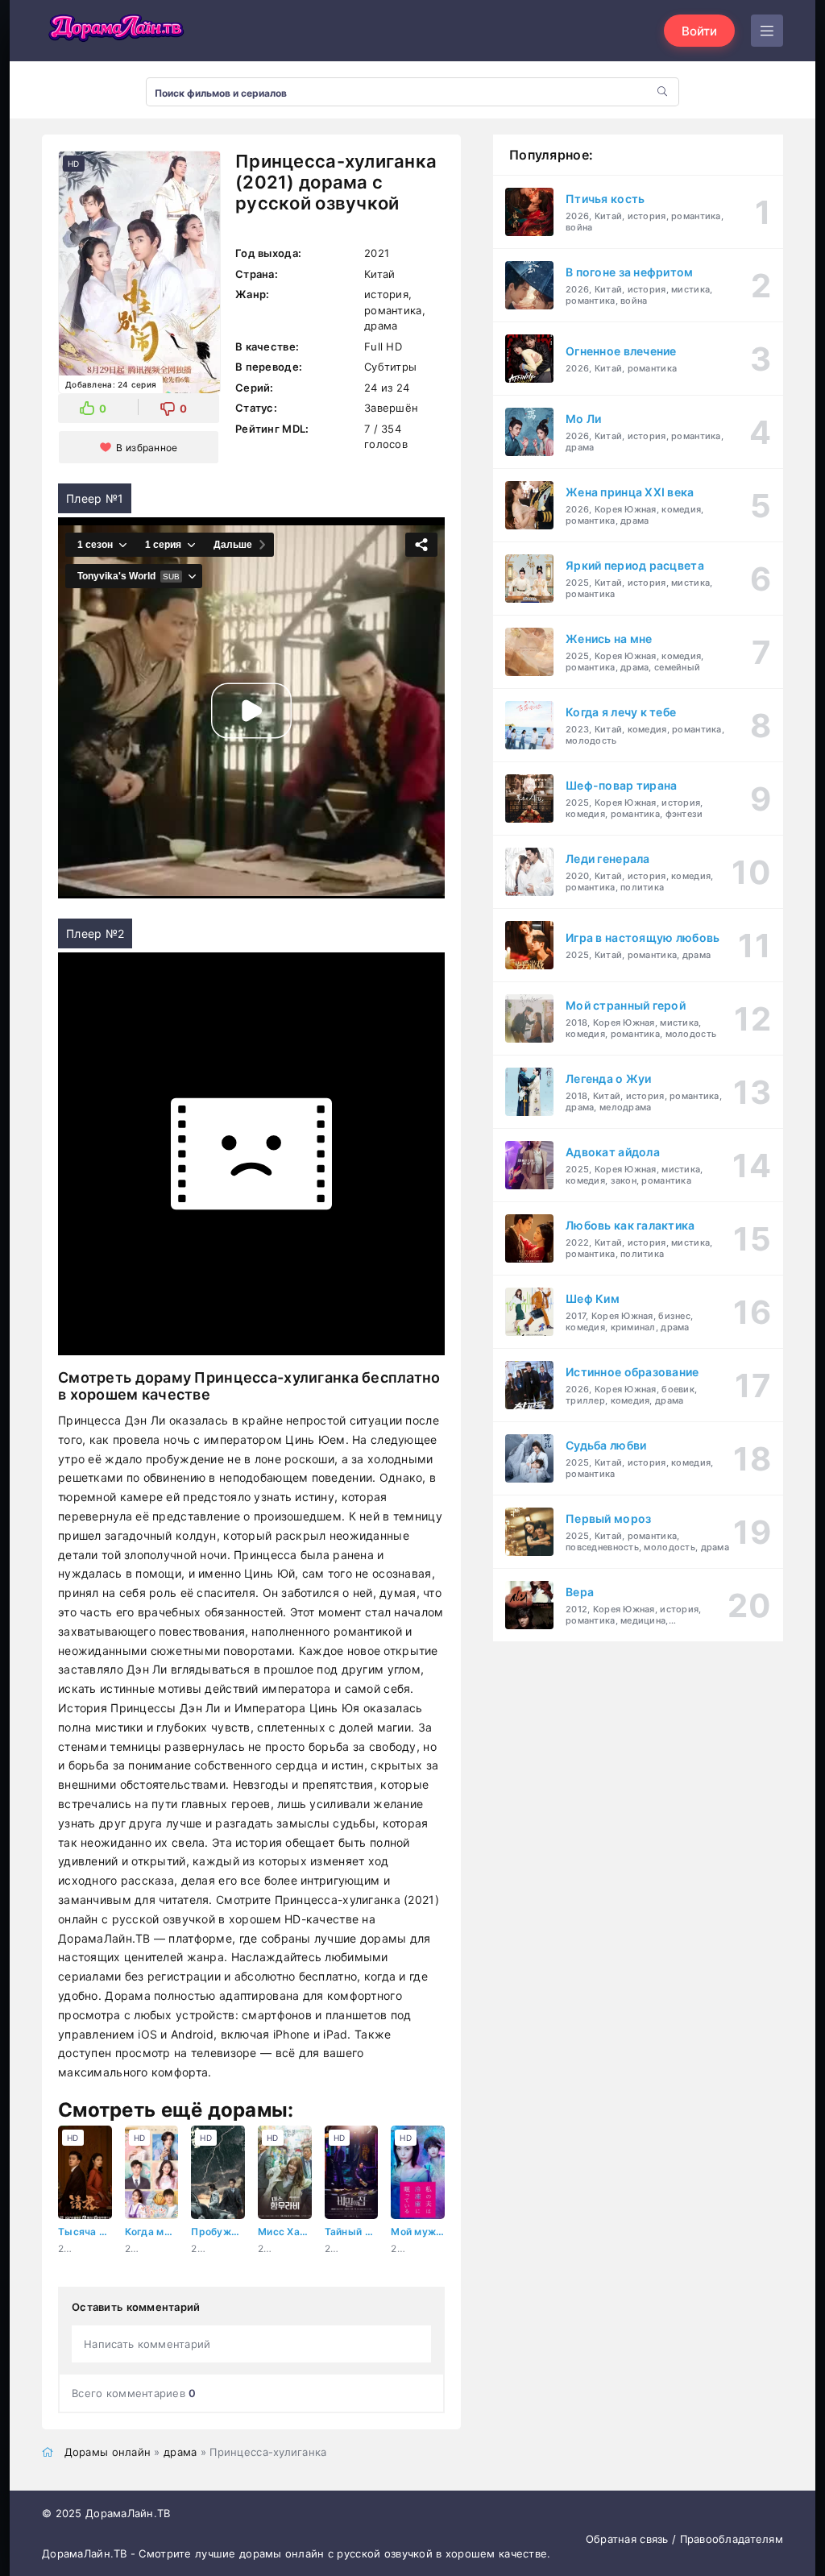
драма (180, 2452)
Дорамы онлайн (108, 2452)
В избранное (147, 448)
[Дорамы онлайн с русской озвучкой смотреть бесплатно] (114, 31)
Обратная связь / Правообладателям (684, 2539)
